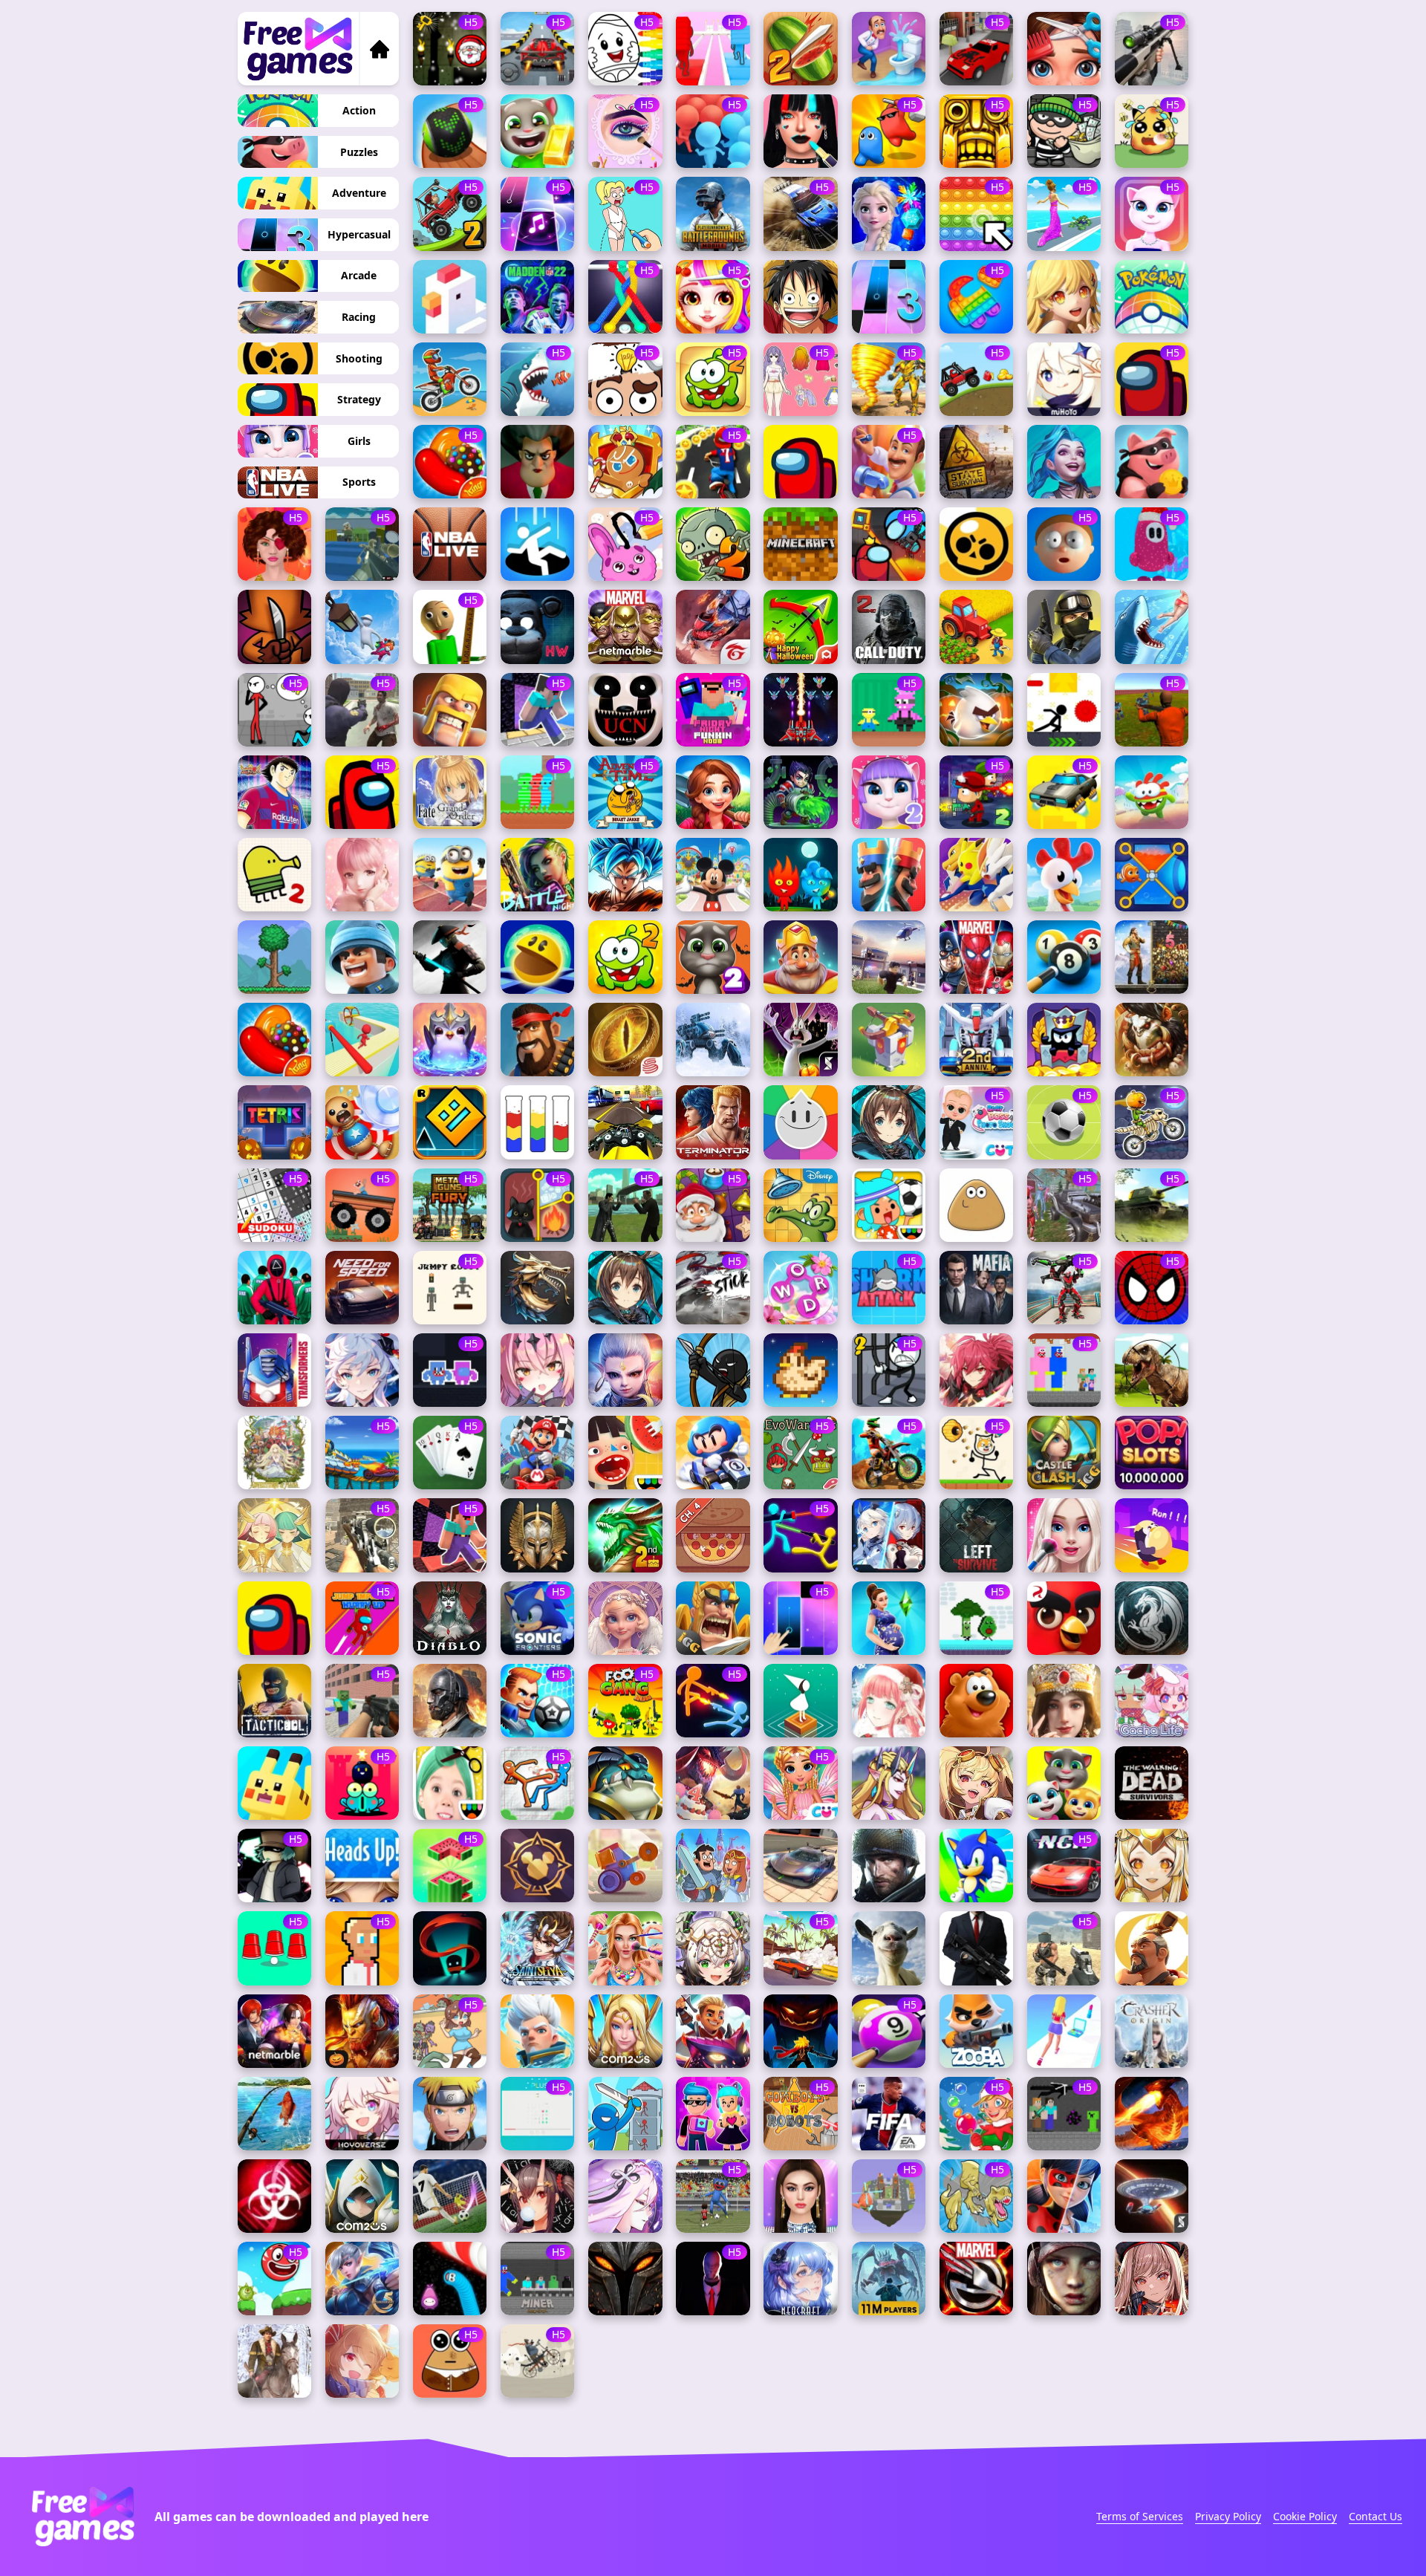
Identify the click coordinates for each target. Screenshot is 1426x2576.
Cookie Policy (1305, 2516)
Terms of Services (1140, 2516)
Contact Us (1375, 2516)
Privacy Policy (1228, 2516)
